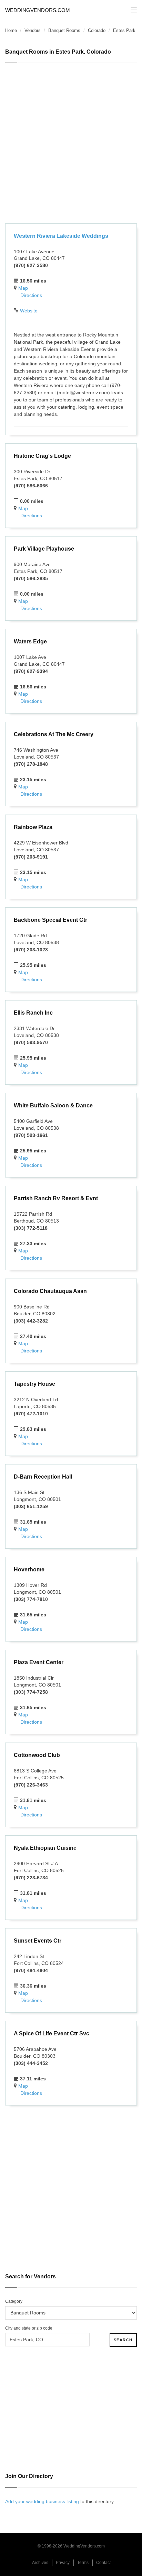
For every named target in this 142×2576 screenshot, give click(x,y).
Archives (40, 2563)
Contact (103, 2563)
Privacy (63, 2563)
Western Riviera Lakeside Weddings (61, 236)
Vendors (33, 30)
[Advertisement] (71, 144)
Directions (31, 295)
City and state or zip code (29, 2328)
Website (29, 311)
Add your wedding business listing (42, 2501)
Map (23, 288)
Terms (83, 2563)
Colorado (97, 30)
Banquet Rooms (64, 30)
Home (11, 30)
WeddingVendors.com (38, 10)
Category (14, 2301)
